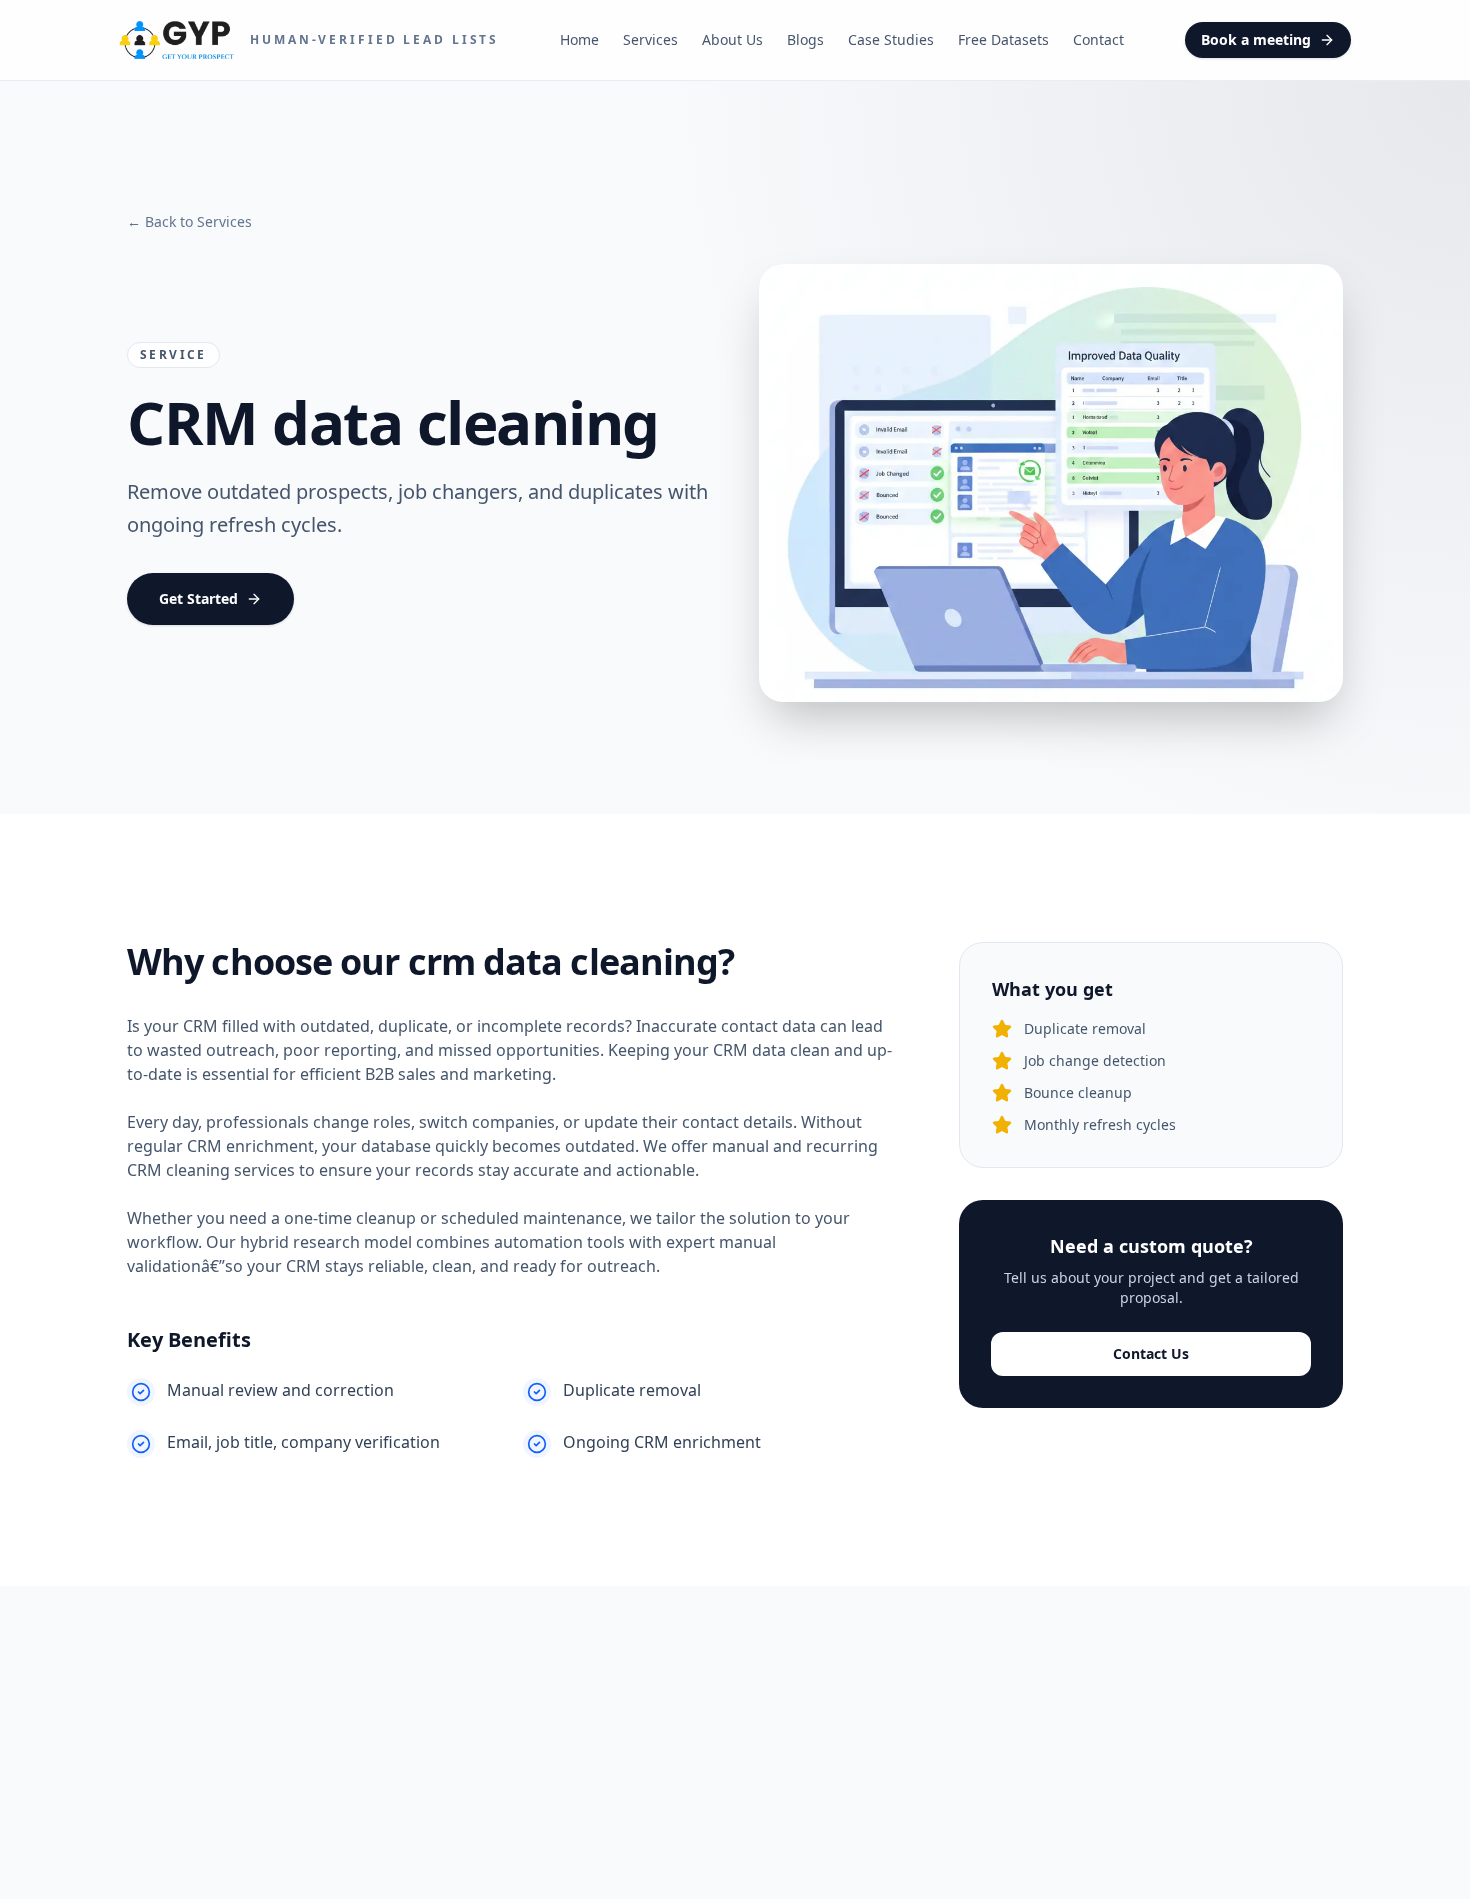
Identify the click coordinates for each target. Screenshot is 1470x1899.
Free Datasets (1003, 39)
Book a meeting (1256, 39)
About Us (732, 39)
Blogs (805, 39)
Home (579, 39)
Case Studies (891, 39)
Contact (1098, 39)
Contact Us (1151, 1353)
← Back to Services (189, 221)
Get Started (198, 598)
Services (650, 39)
